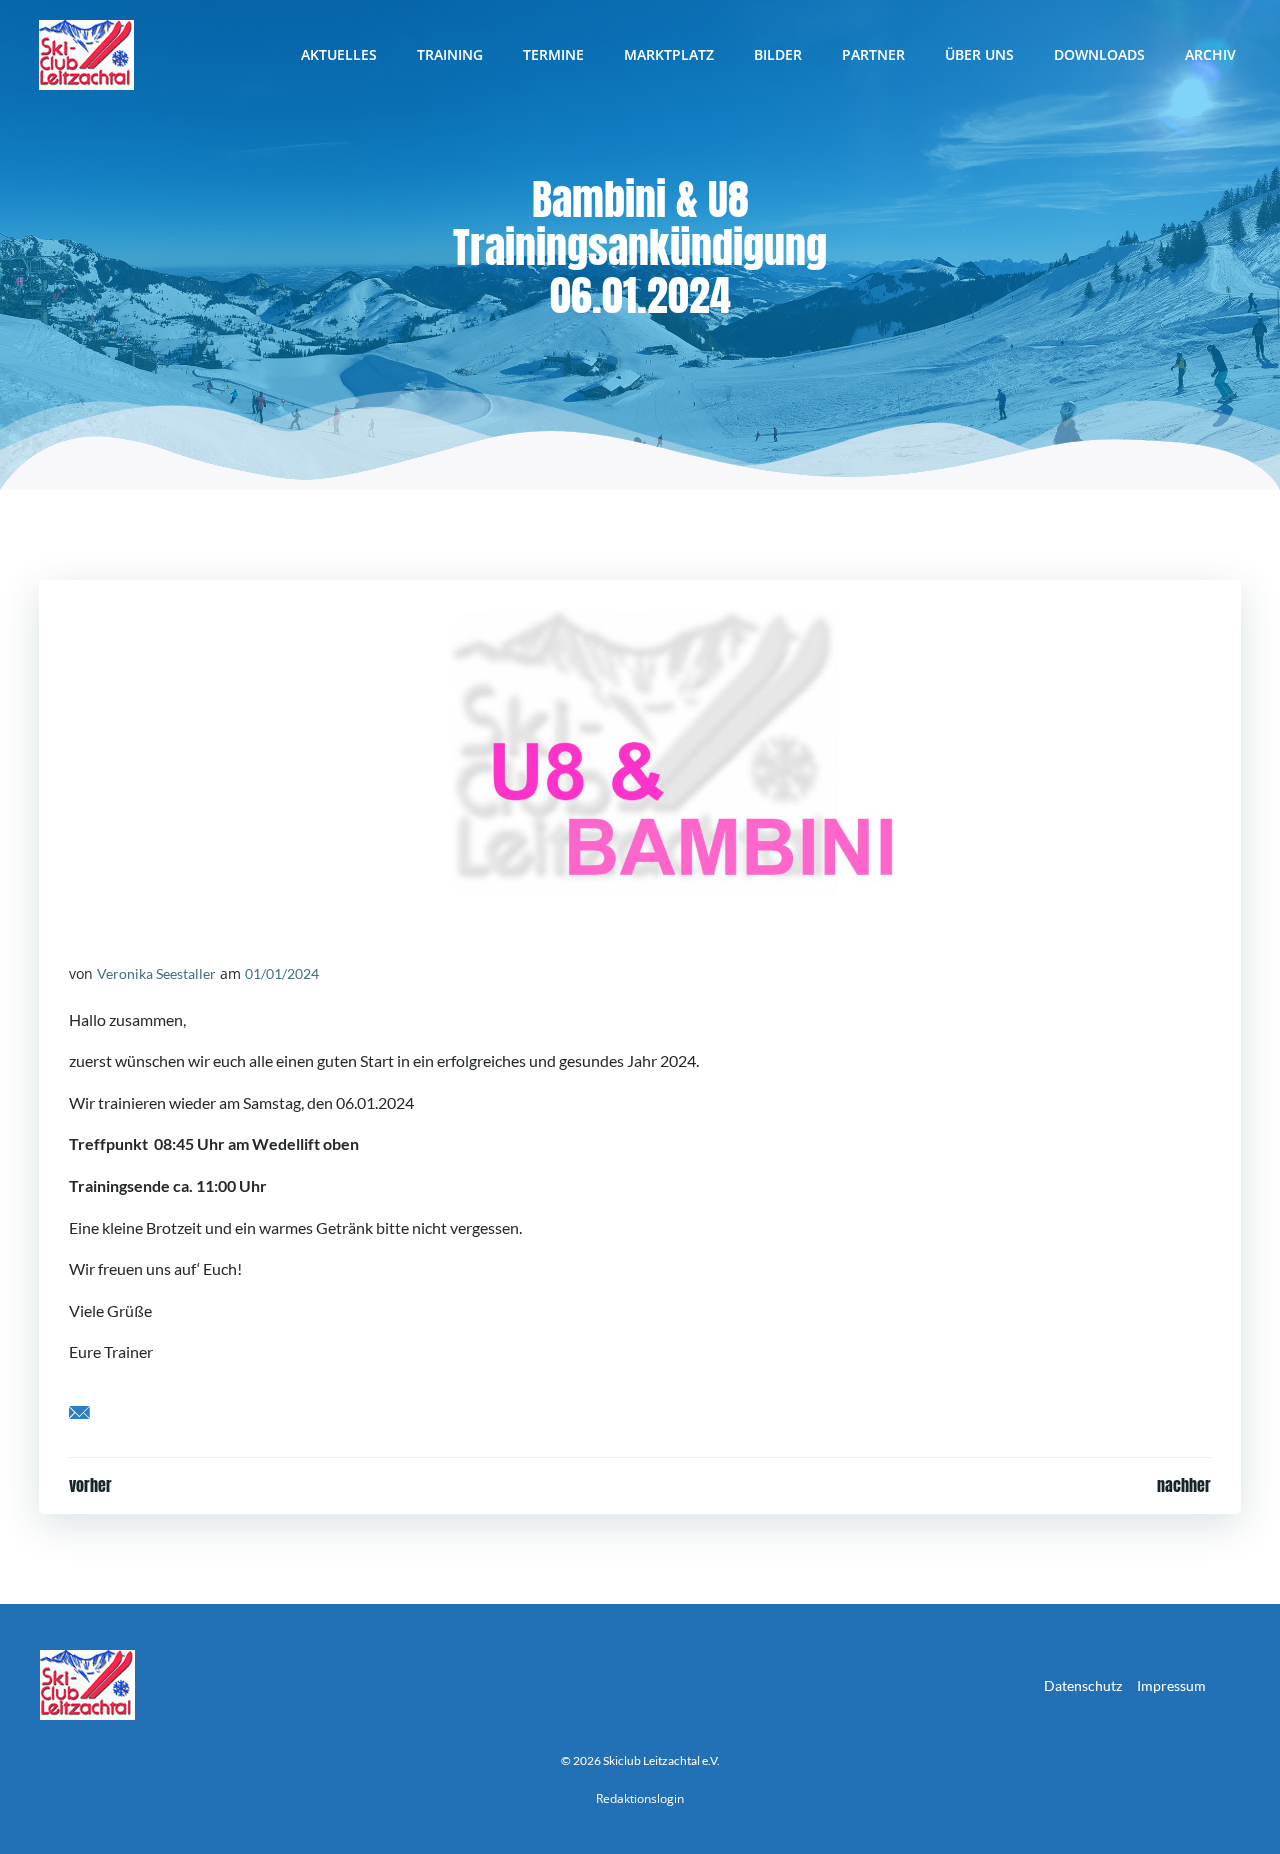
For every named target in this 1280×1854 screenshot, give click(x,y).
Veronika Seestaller (156, 973)
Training (450, 54)
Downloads (1099, 54)
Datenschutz (1083, 1685)
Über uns (979, 54)
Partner (873, 54)
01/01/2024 (282, 973)
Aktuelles (339, 54)
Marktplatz (669, 54)
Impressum (1171, 1685)
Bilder (778, 54)
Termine (553, 54)
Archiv (1210, 54)
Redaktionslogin (640, 1798)
